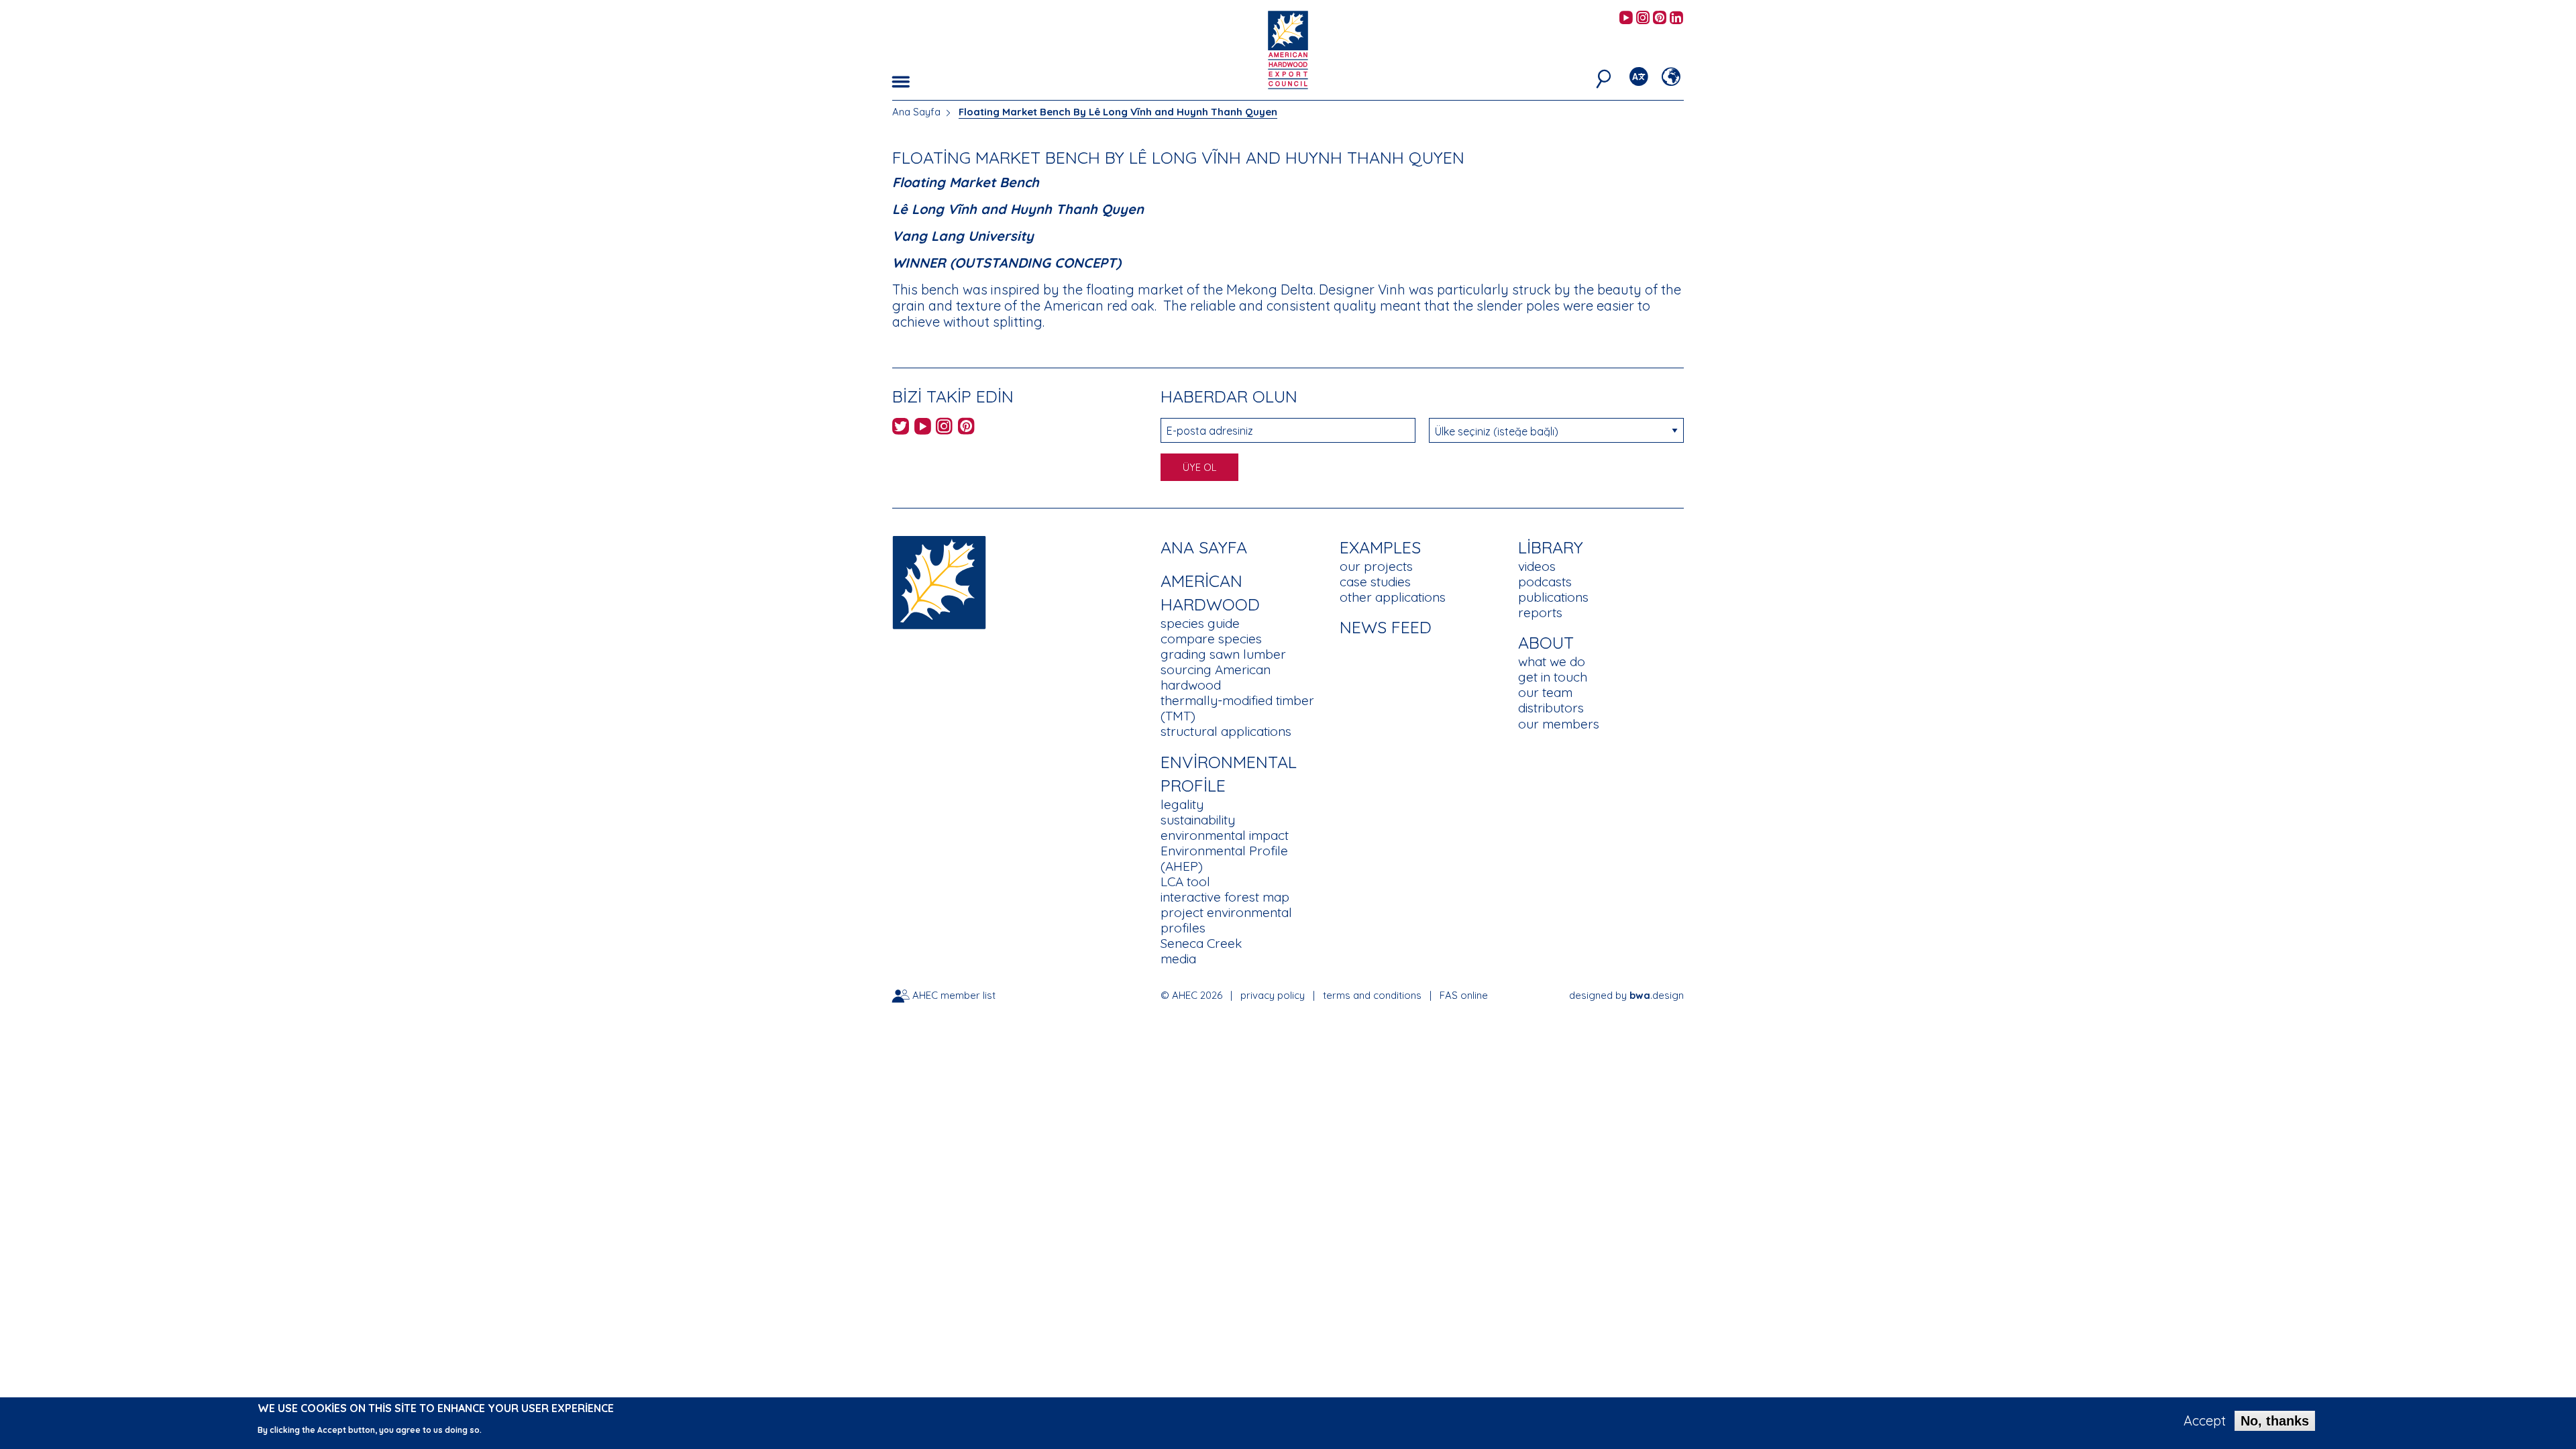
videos (1537, 566)
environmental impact (1225, 835)
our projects (1376, 566)
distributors (1551, 708)
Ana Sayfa (916, 112)
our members (1559, 724)
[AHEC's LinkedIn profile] (1676, 18)
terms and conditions (1372, 995)
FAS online (1464, 995)
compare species (1211, 639)
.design (1657, 995)
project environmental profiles (1226, 920)
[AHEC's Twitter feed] (901, 428)
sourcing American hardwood (1216, 677)
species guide (1200, 623)
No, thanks (2275, 1421)
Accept (2205, 1421)
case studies (1375, 582)
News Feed (1386, 627)
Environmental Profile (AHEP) (1224, 858)
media (1178, 959)
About (1546, 642)
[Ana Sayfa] (939, 581)
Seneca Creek (1201, 943)
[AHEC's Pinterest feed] (1660, 18)
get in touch (1553, 677)
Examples (1380, 547)
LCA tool (1185, 881)
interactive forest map (1225, 897)
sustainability (1198, 820)
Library (1551, 547)
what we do (1552, 661)
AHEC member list (954, 995)
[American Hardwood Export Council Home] (1288, 49)
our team (1545, 692)
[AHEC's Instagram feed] (1643, 18)
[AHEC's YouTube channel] (1626, 18)
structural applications (1226, 731)
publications (1553, 597)
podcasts (1545, 582)
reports (1540, 612)
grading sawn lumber (1223, 654)
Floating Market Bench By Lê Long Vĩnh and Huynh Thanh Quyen (1118, 112)
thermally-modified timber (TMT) (1237, 708)
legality (1182, 804)
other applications (1393, 597)
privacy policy (1273, 995)
